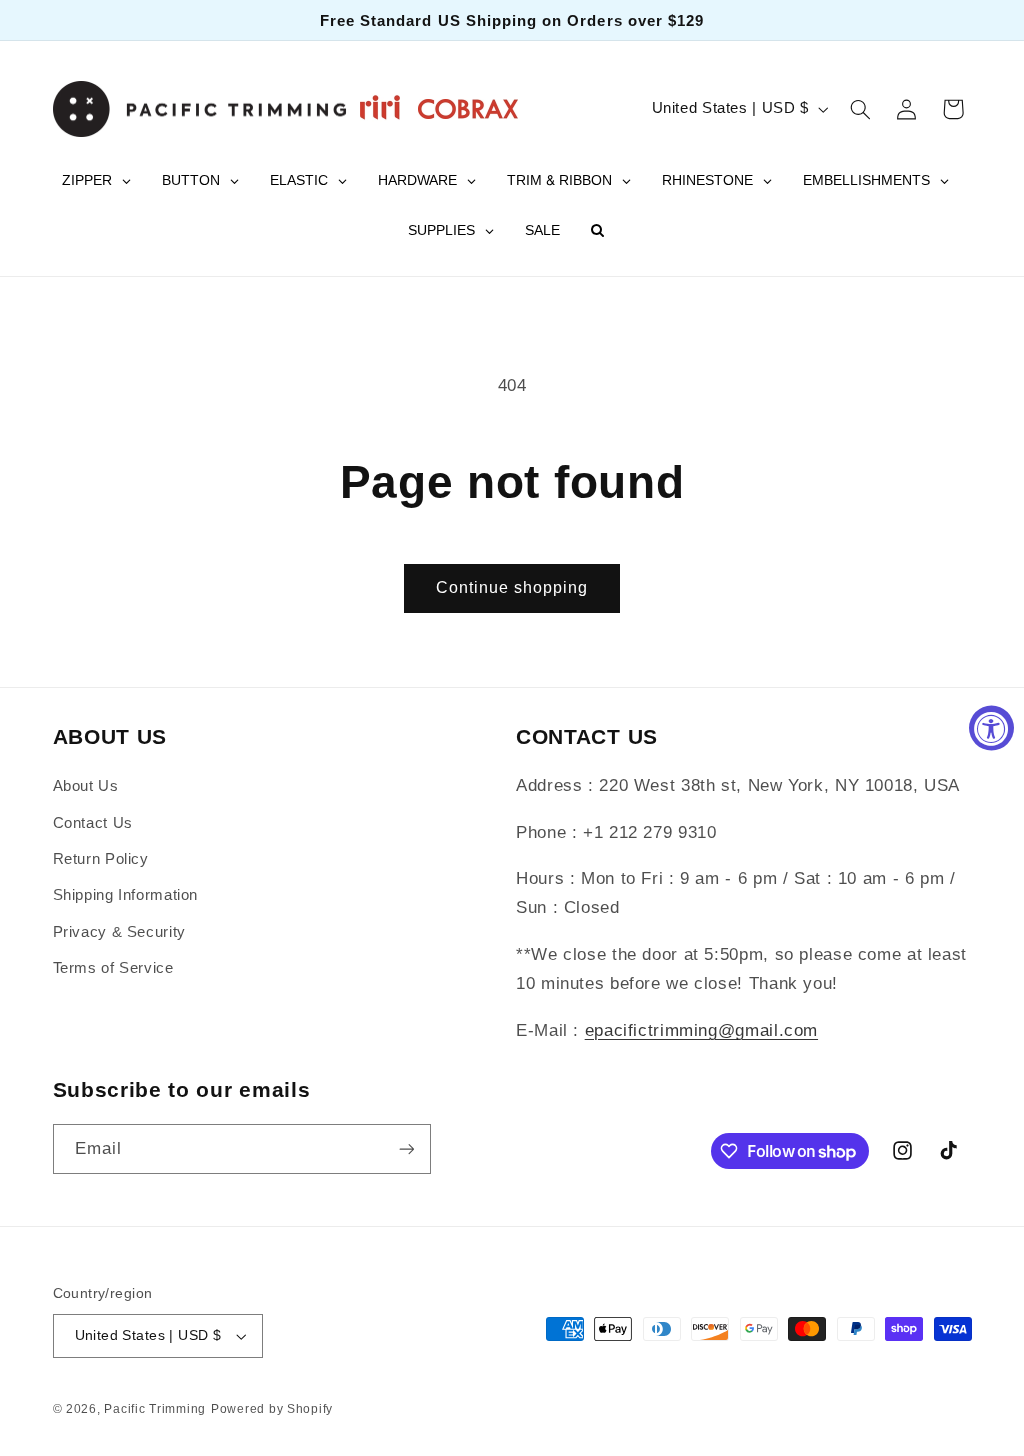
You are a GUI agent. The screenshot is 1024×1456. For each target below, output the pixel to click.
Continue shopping (512, 587)
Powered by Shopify (272, 1409)
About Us (86, 786)
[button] (860, 109)
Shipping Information (126, 895)
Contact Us (93, 823)
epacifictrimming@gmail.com (701, 1030)
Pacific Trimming (155, 1409)
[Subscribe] (406, 1148)
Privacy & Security (119, 932)
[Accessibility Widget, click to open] (991, 728)
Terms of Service (113, 968)
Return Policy (101, 859)
